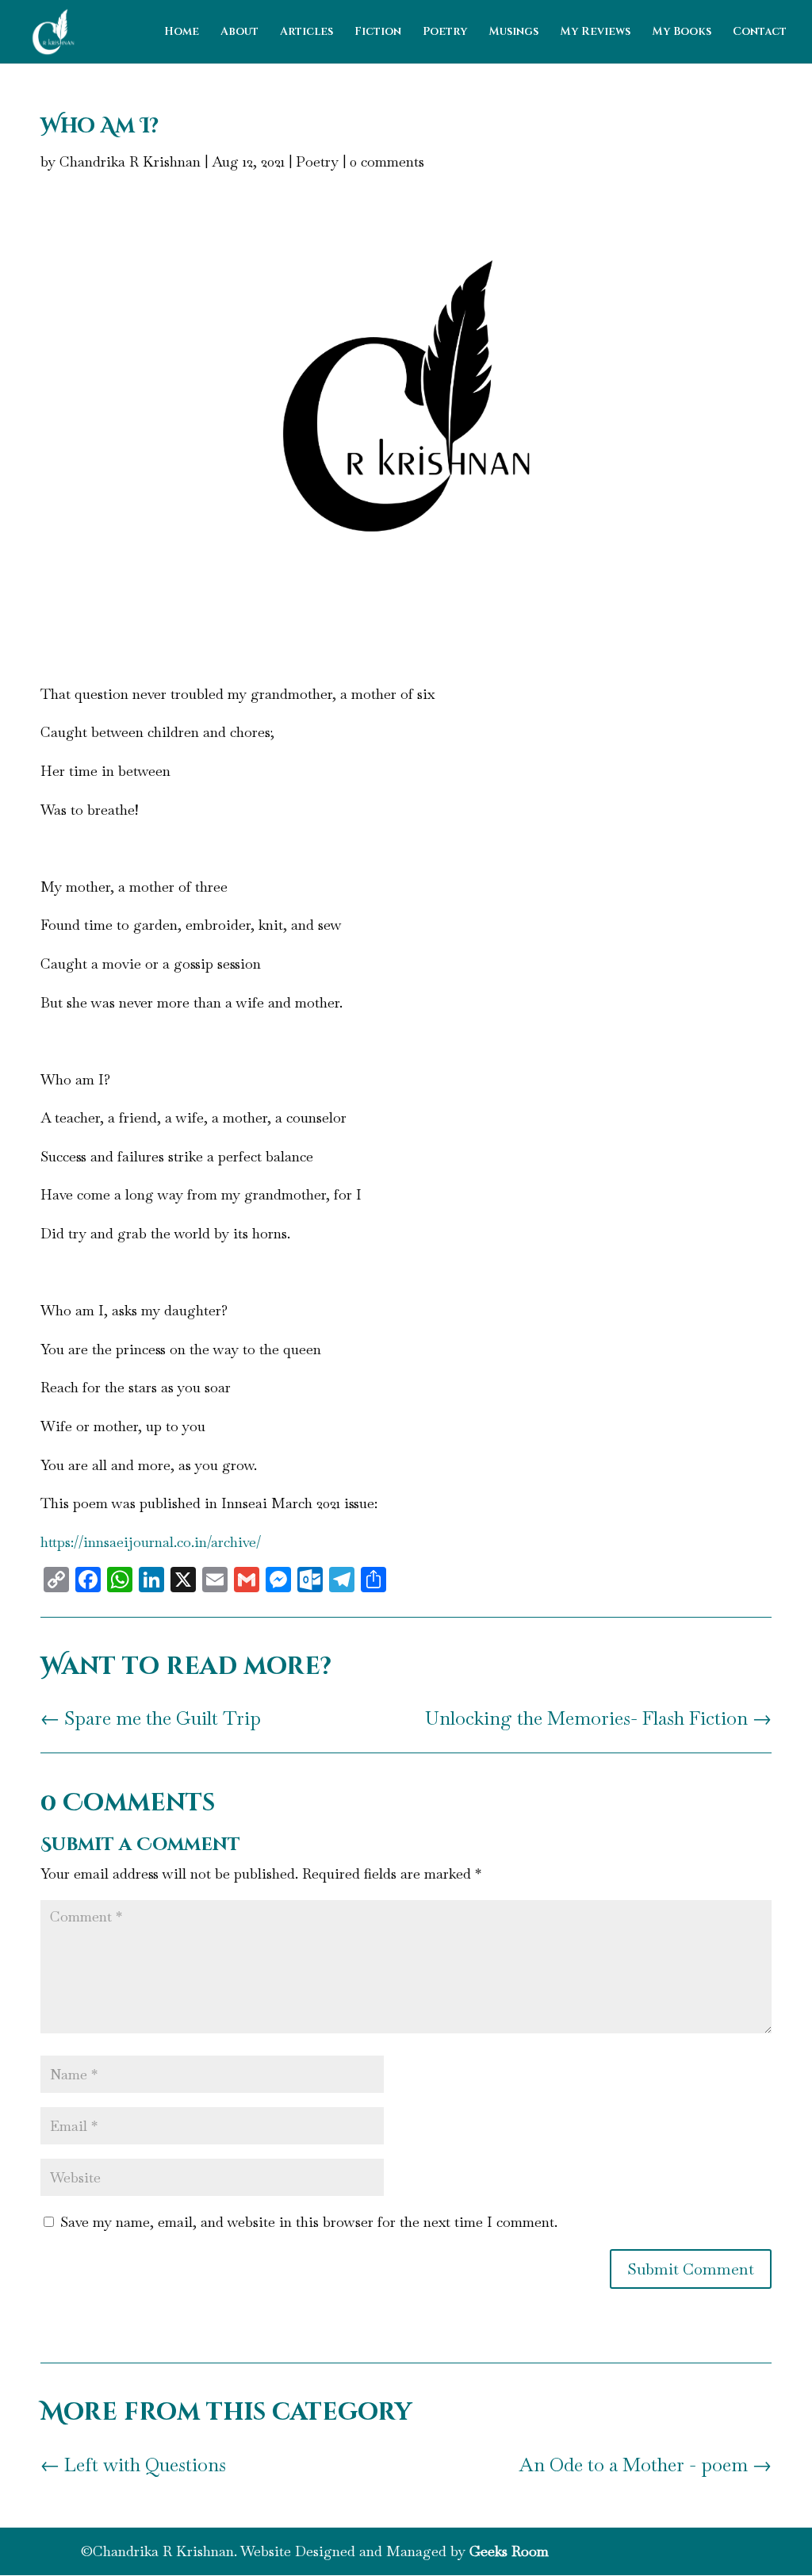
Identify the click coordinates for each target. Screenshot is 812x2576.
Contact (760, 33)
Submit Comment (691, 2269)
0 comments (387, 161)
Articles (306, 33)
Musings (513, 33)
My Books (682, 33)
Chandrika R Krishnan (130, 161)
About (239, 33)
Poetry (445, 33)
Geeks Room (509, 2551)
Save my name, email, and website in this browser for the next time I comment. (309, 2222)
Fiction (378, 33)
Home (182, 33)
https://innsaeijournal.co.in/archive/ (151, 1542)
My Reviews (595, 33)
